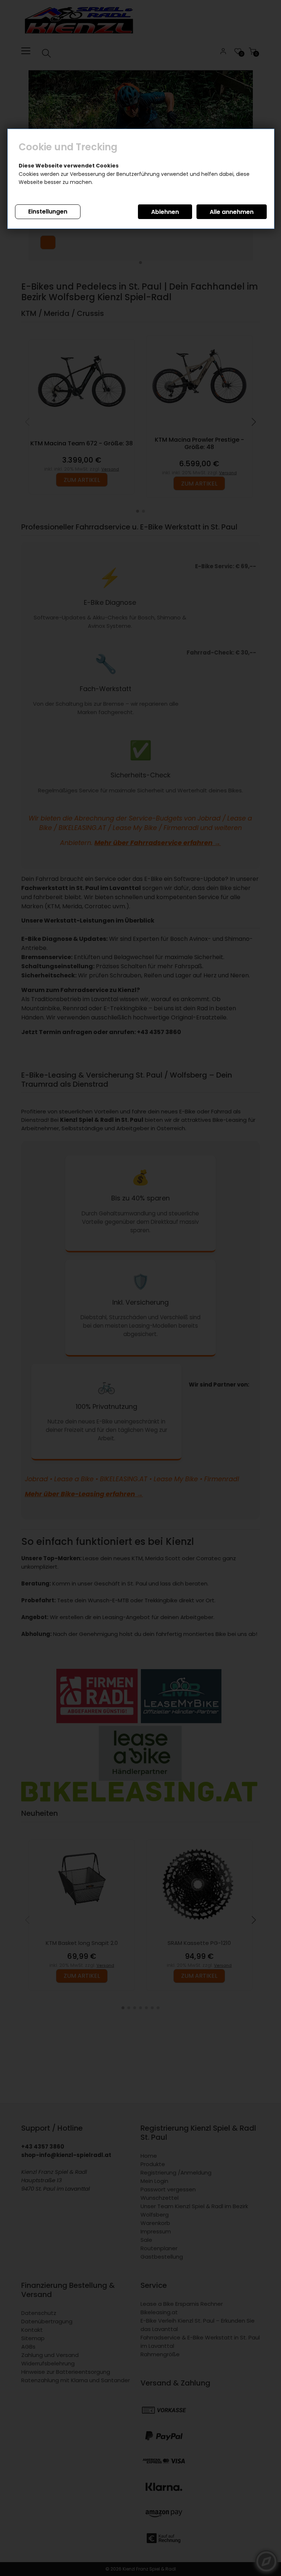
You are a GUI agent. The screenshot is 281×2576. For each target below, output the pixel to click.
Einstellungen (48, 212)
